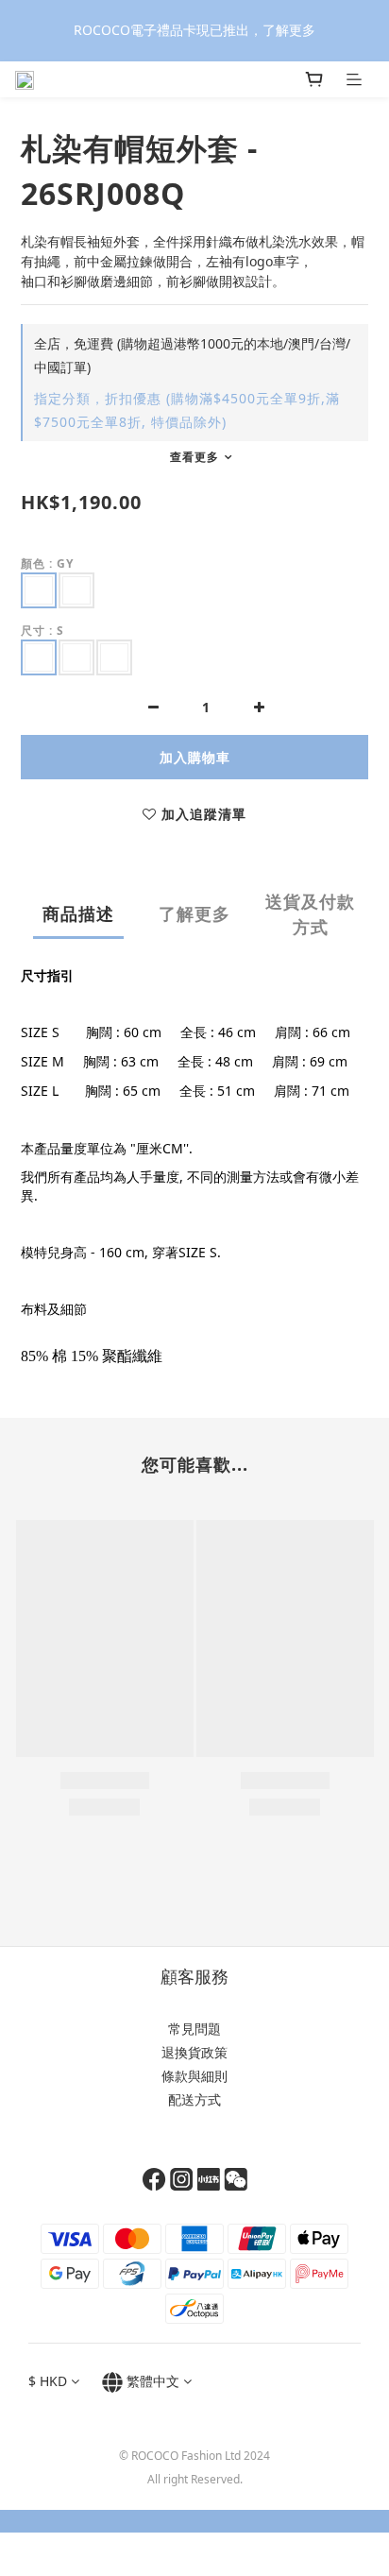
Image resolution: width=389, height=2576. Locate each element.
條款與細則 (194, 2076)
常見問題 (194, 2029)
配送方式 (194, 2099)
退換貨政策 (194, 2052)
